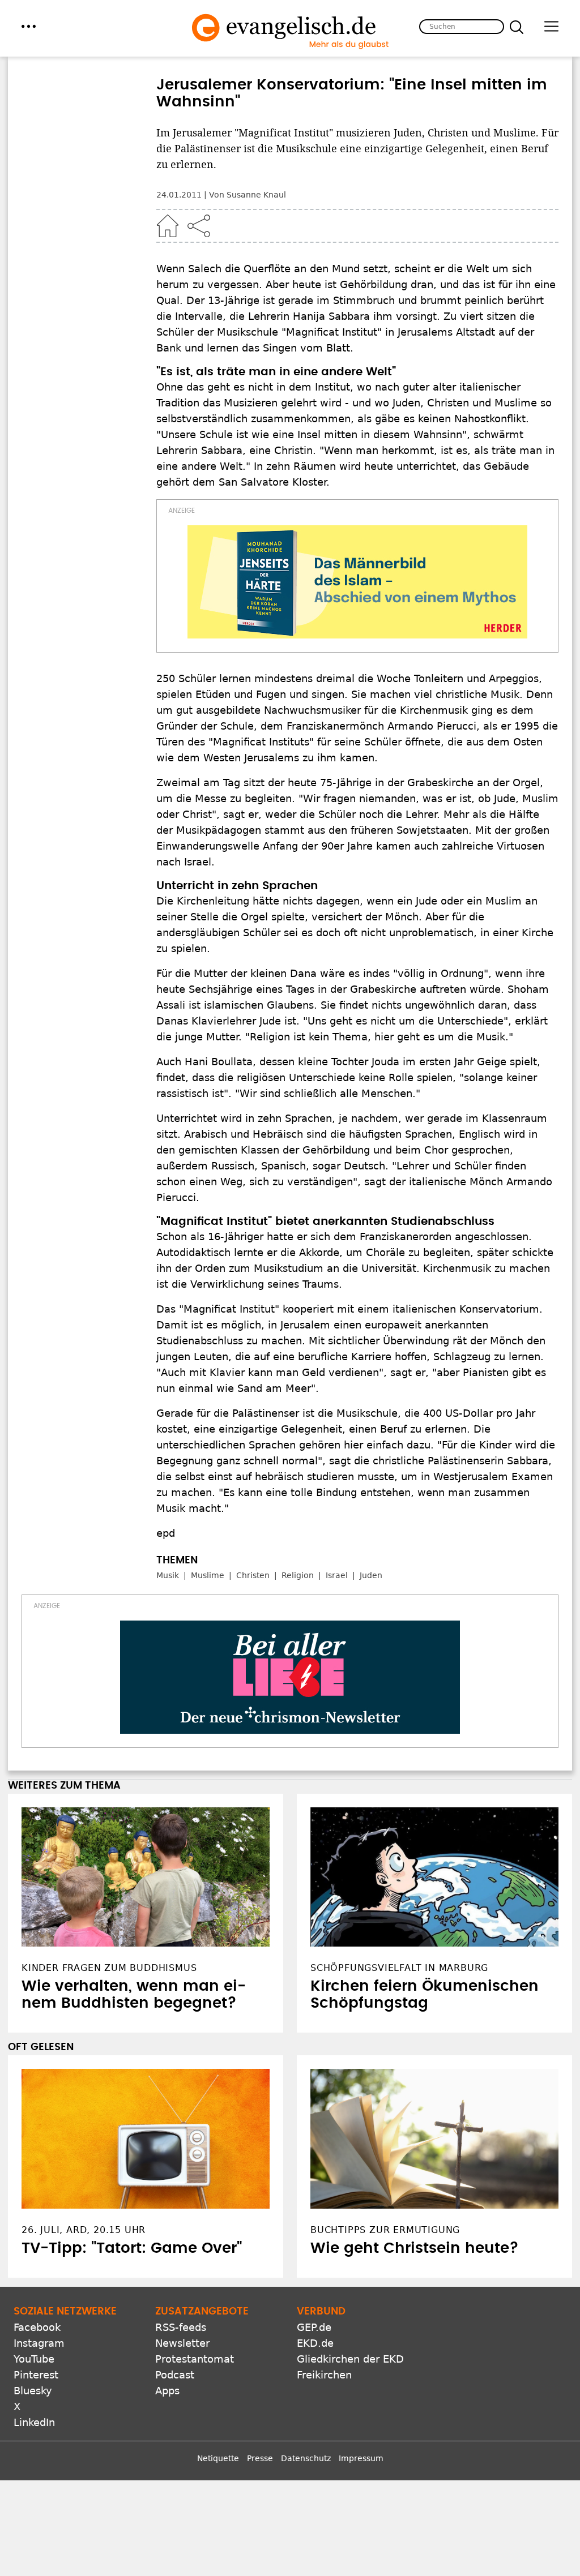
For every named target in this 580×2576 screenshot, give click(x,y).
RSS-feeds (181, 2327)
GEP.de (314, 2327)
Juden (371, 1575)
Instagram (39, 2343)
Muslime (208, 1575)
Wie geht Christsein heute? (415, 2248)
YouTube (34, 2359)
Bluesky (33, 2391)
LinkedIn (34, 2422)
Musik (168, 1575)
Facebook (37, 2327)
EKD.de (315, 2343)
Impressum (361, 2458)
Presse (260, 2458)
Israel (337, 1575)
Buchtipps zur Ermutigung (385, 2230)
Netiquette (218, 2458)
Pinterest (36, 2375)
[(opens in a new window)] (357, 582)
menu (29, 26)
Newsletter (182, 2343)
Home (168, 226)
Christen (253, 1575)
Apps (167, 2391)
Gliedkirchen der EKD (350, 2359)
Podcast (175, 2375)
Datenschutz (306, 2458)
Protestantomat (195, 2359)
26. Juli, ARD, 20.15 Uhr (84, 2230)
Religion (298, 1575)
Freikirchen (324, 2375)
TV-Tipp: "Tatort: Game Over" (132, 2248)
